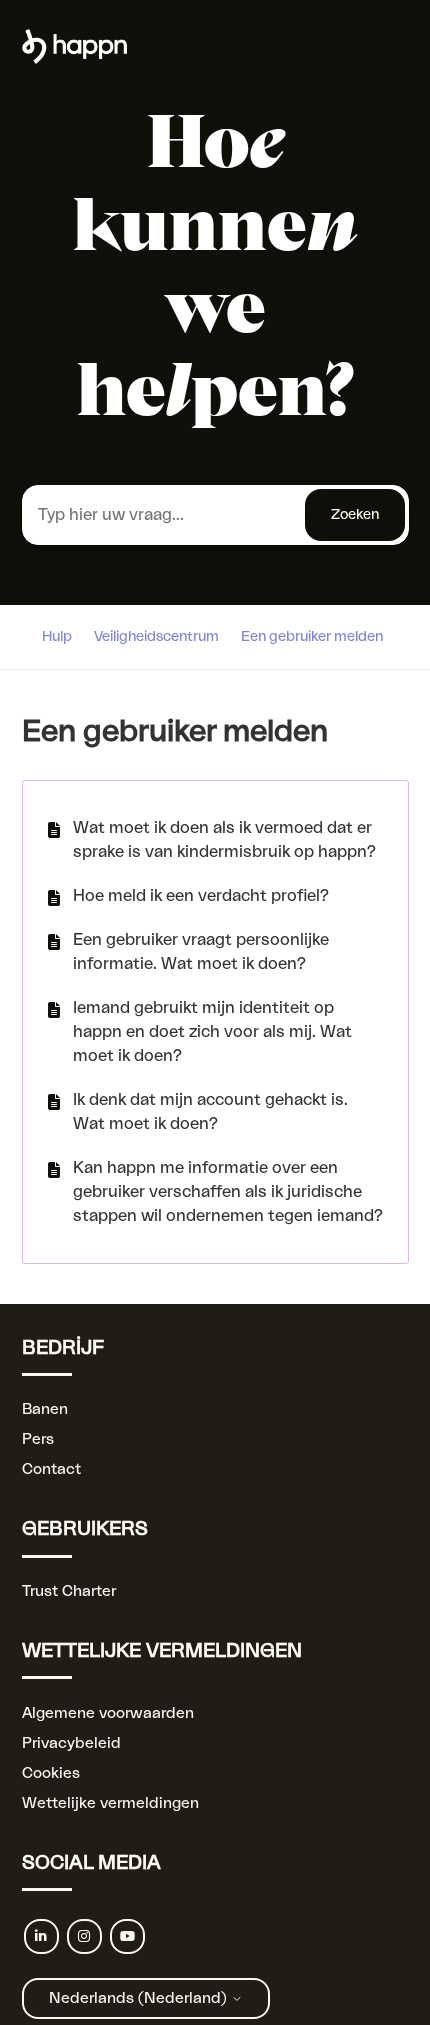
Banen (45, 1409)
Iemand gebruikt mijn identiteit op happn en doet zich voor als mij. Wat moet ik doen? (212, 1032)
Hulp (57, 637)
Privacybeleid (71, 1743)
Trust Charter (69, 1591)
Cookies (51, 1773)
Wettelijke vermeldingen (110, 1803)
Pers (38, 1439)
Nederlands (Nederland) (140, 1998)
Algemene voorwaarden (108, 1713)
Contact (51, 1469)
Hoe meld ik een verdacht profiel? (201, 896)
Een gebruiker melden (312, 637)
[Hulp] (74, 59)
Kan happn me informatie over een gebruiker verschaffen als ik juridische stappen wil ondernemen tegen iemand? (228, 1192)
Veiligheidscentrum (156, 637)
